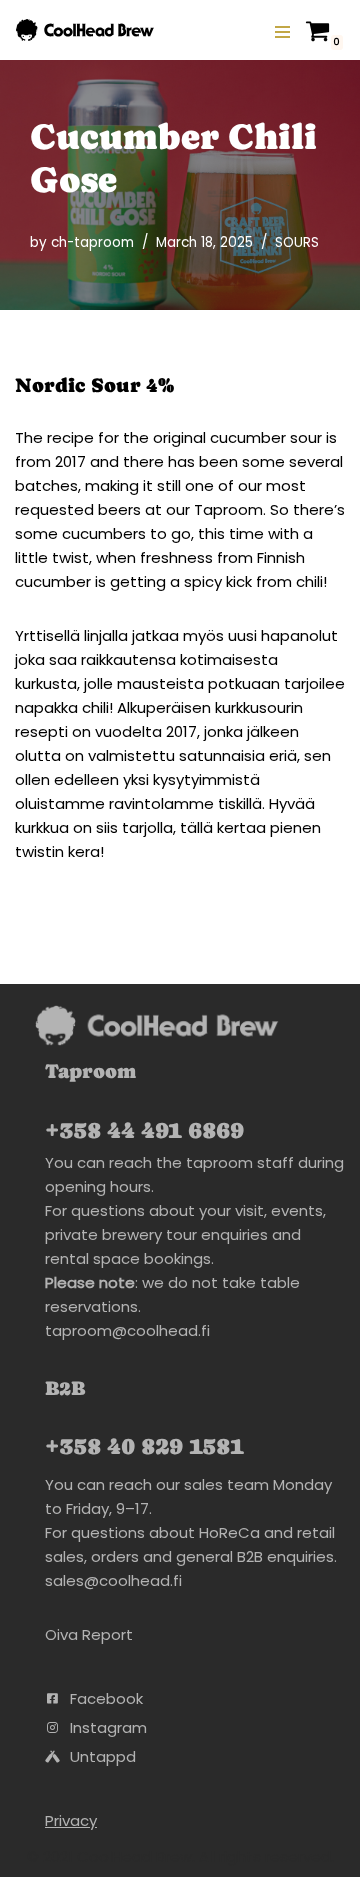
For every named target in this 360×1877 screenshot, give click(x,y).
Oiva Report (89, 1634)
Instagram (108, 1727)
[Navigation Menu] (282, 30)
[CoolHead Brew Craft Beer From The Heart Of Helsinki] (85, 30)
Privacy (71, 1820)
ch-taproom (92, 242)
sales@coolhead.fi (113, 1580)
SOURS (297, 242)
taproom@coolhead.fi (127, 1330)
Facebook (106, 1698)
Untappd (103, 1756)
